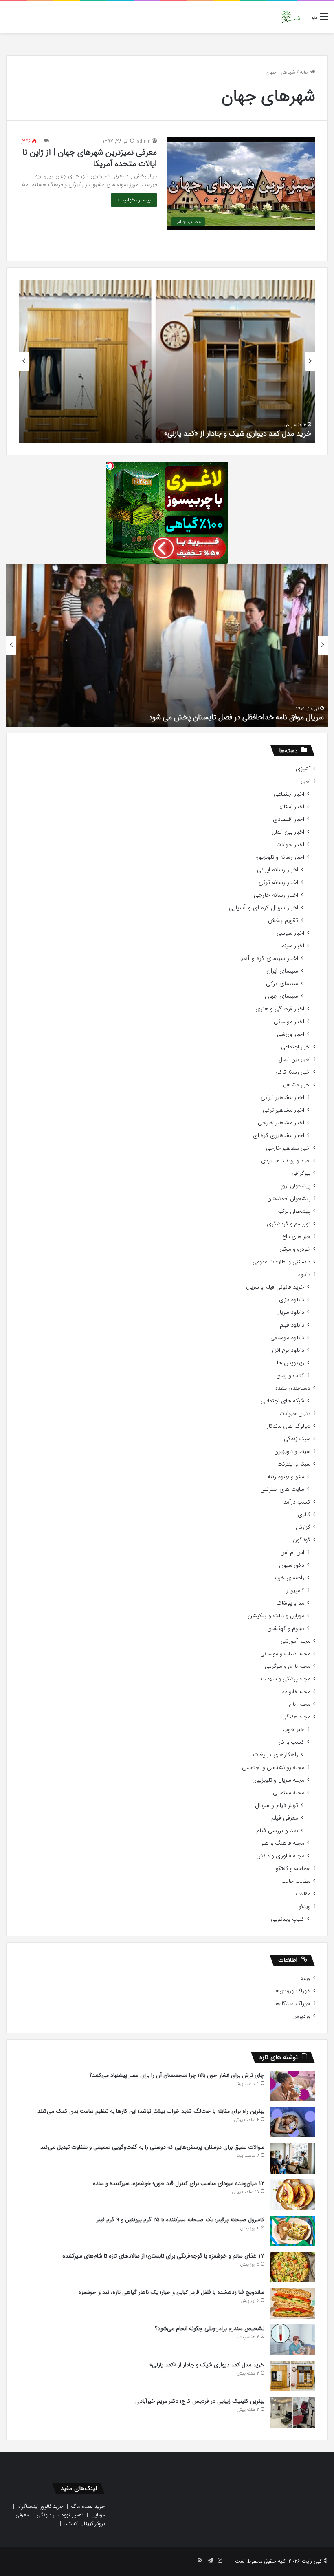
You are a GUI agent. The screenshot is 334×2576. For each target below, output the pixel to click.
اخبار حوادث (290, 845)
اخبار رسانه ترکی (278, 883)
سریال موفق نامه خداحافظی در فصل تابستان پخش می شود (236, 717)
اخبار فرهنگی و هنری (280, 1009)
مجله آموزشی (296, 1641)
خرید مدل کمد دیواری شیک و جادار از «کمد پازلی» (238, 433)
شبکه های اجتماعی (282, 1401)
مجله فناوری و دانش (280, 1856)
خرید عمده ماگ (88, 2506)
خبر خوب (293, 1730)
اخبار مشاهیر (296, 1085)
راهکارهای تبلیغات (276, 1755)
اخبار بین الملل (288, 832)
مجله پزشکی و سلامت (286, 1679)
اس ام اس (292, 1553)
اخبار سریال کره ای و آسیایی (264, 908)
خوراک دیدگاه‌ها (292, 2004)
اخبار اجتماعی (289, 794)
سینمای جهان (281, 996)
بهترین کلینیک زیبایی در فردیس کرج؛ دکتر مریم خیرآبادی (200, 2401)
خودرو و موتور (295, 1249)
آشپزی (303, 769)
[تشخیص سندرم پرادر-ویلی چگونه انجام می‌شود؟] (293, 2340)
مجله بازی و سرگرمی (288, 1666)
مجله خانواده (296, 1692)
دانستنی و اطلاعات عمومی (281, 1262)
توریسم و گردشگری (289, 1224)
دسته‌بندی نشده (293, 1388)
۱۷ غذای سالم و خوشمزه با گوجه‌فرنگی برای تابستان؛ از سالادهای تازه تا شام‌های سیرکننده (163, 2256)
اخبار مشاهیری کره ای (279, 1135)
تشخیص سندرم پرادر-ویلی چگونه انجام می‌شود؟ (210, 2328)
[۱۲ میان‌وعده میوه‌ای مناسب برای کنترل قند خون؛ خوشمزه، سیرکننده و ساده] (293, 2195)
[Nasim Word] (291, 17)
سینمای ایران (282, 971)
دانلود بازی (292, 1300)
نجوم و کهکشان (286, 1629)
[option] (167, 361)
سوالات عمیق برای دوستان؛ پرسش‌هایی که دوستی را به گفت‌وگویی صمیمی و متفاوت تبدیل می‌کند (152, 2147)
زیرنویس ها (291, 1363)
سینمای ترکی (282, 984)
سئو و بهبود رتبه (286, 1477)
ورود (305, 1978)
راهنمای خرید (289, 1578)
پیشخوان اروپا (295, 1186)
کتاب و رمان (290, 1376)
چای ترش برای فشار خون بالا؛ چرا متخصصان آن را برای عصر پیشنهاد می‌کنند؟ (177, 2075)
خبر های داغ (296, 1237)
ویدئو (304, 1907)
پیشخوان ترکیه (294, 1211)
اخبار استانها (291, 807)
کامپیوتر (295, 1591)
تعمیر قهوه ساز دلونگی (60, 2515)
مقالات (303, 1894)
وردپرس (301, 2016)
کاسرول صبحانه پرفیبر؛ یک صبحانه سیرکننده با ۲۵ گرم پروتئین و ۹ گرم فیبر (180, 2220)
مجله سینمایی (289, 1793)
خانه (305, 72)
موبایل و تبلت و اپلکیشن (276, 1616)
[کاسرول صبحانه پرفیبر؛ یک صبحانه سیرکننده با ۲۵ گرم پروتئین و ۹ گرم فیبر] (293, 2231)
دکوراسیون (292, 1565)
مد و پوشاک (290, 1603)
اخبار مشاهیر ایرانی (282, 1098)
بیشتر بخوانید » (134, 200)
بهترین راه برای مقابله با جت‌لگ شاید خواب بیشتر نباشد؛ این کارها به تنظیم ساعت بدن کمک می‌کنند (151, 2111)
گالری (304, 1515)
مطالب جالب (296, 1881)
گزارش (303, 1527)
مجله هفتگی (296, 1717)
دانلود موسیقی (287, 1338)
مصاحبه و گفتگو (293, 1869)
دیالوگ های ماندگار (289, 1426)
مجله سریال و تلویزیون (278, 1780)
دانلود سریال (290, 1312)
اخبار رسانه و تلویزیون (279, 857)
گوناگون (302, 1540)
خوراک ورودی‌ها (292, 1991)
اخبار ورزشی (291, 1034)
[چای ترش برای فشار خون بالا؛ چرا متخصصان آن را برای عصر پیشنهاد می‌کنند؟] (293, 2086)
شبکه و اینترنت (294, 1464)
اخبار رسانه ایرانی (278, 870)
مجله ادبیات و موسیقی (285, 1654)
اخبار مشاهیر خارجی (281, 1123)
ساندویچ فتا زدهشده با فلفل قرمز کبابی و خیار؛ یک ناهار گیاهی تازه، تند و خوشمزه (171, 2292)
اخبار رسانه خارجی (276, 895)
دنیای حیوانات (295, 1414)
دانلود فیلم (292, 1325)
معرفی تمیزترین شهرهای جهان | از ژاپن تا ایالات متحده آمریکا (90, 158)
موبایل (98, 2515)
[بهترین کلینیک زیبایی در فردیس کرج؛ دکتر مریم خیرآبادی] (293, 2412)
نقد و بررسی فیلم (277, 1831)
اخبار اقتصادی (289, 819)
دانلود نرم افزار (288, 1350)
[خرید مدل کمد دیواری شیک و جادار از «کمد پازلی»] (293, 2376)
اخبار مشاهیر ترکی (283, 1110)
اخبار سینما (292, 946)
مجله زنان (300, 1704)
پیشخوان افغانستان (289, 1199)
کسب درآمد (297, 1502)
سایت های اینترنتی (282, 1489)
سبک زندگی (297, 1439)
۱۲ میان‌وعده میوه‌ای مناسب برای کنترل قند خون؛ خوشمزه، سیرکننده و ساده (179, 2183)
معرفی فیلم (285, 1818)
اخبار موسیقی (289, 1022)
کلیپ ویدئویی (288, 1919)
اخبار (305, 782)
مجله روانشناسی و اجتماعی (273, 1768)
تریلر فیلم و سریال (277, 1805)
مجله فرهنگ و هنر (283, 1843)
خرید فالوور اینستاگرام (41, 2506)
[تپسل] (110, 466)
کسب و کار (291, 1742)
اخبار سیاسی (290, 933)
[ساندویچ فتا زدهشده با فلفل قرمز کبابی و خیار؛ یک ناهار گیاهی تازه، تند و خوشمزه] (293, 2303)
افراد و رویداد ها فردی (286, 1161)
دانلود (304, 1275)
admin (144, 141)
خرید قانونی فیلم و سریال (275, 1287)
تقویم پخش (283, 921)
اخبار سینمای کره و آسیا (269, 959)
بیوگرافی (301, 1173)
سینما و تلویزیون (292, 1452)
